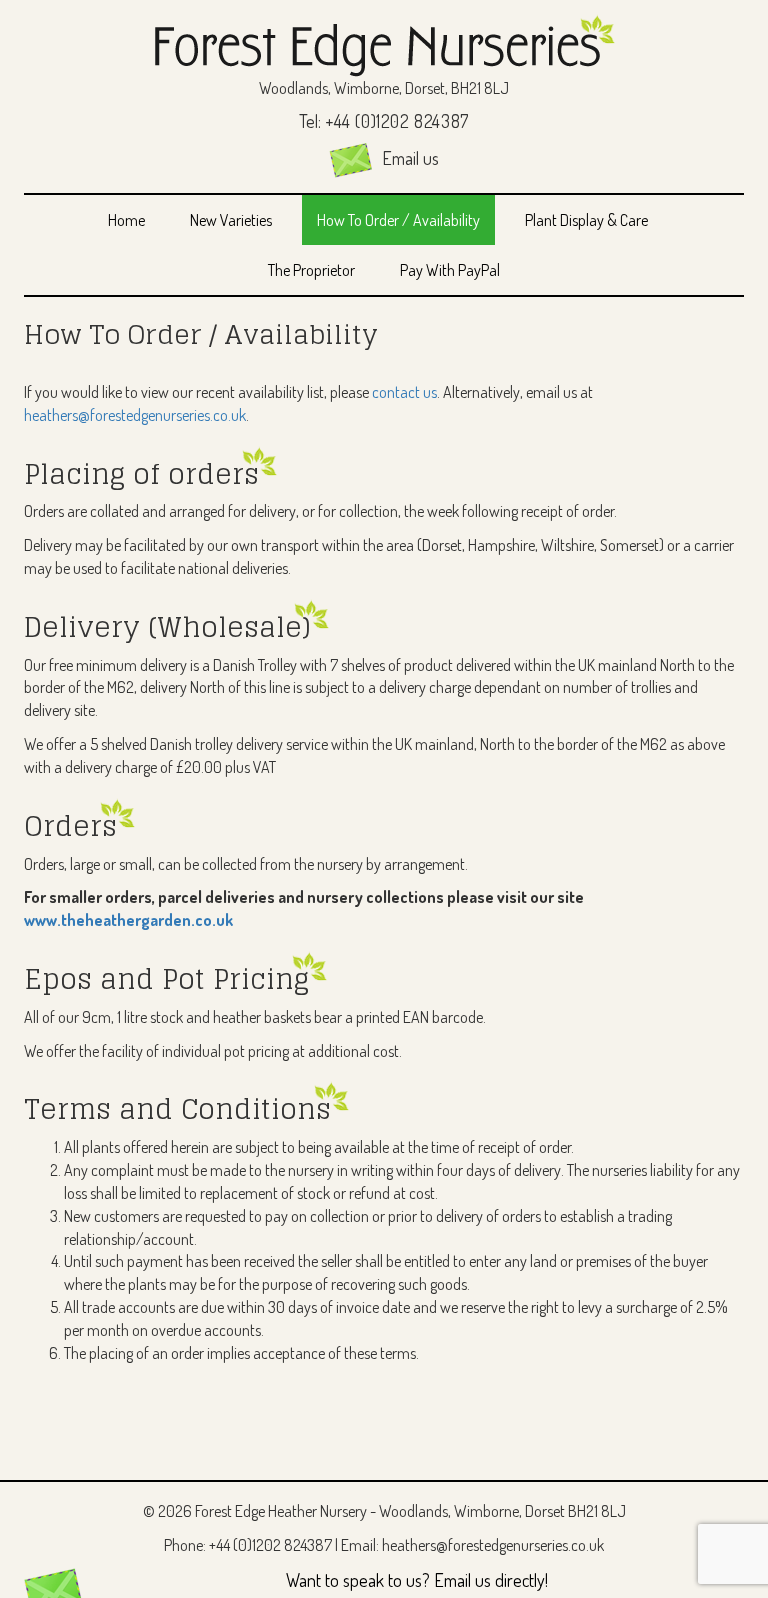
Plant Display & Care (586, 220)
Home (126, 220)
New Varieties (231, 220)
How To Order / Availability (398, 220)
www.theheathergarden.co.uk (128, 920)
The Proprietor (311, 270)
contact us (404, 392)
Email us (408, 158)
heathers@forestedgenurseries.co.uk (135, 415)
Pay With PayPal (450, 270)
